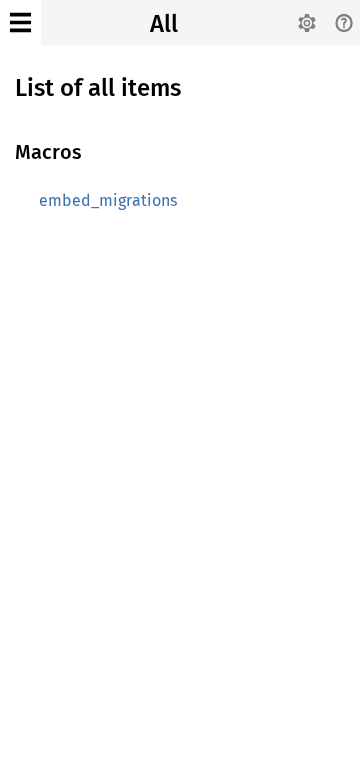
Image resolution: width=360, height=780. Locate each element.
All (164, 24)
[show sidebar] (20, 22)
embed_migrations (108, 200)
